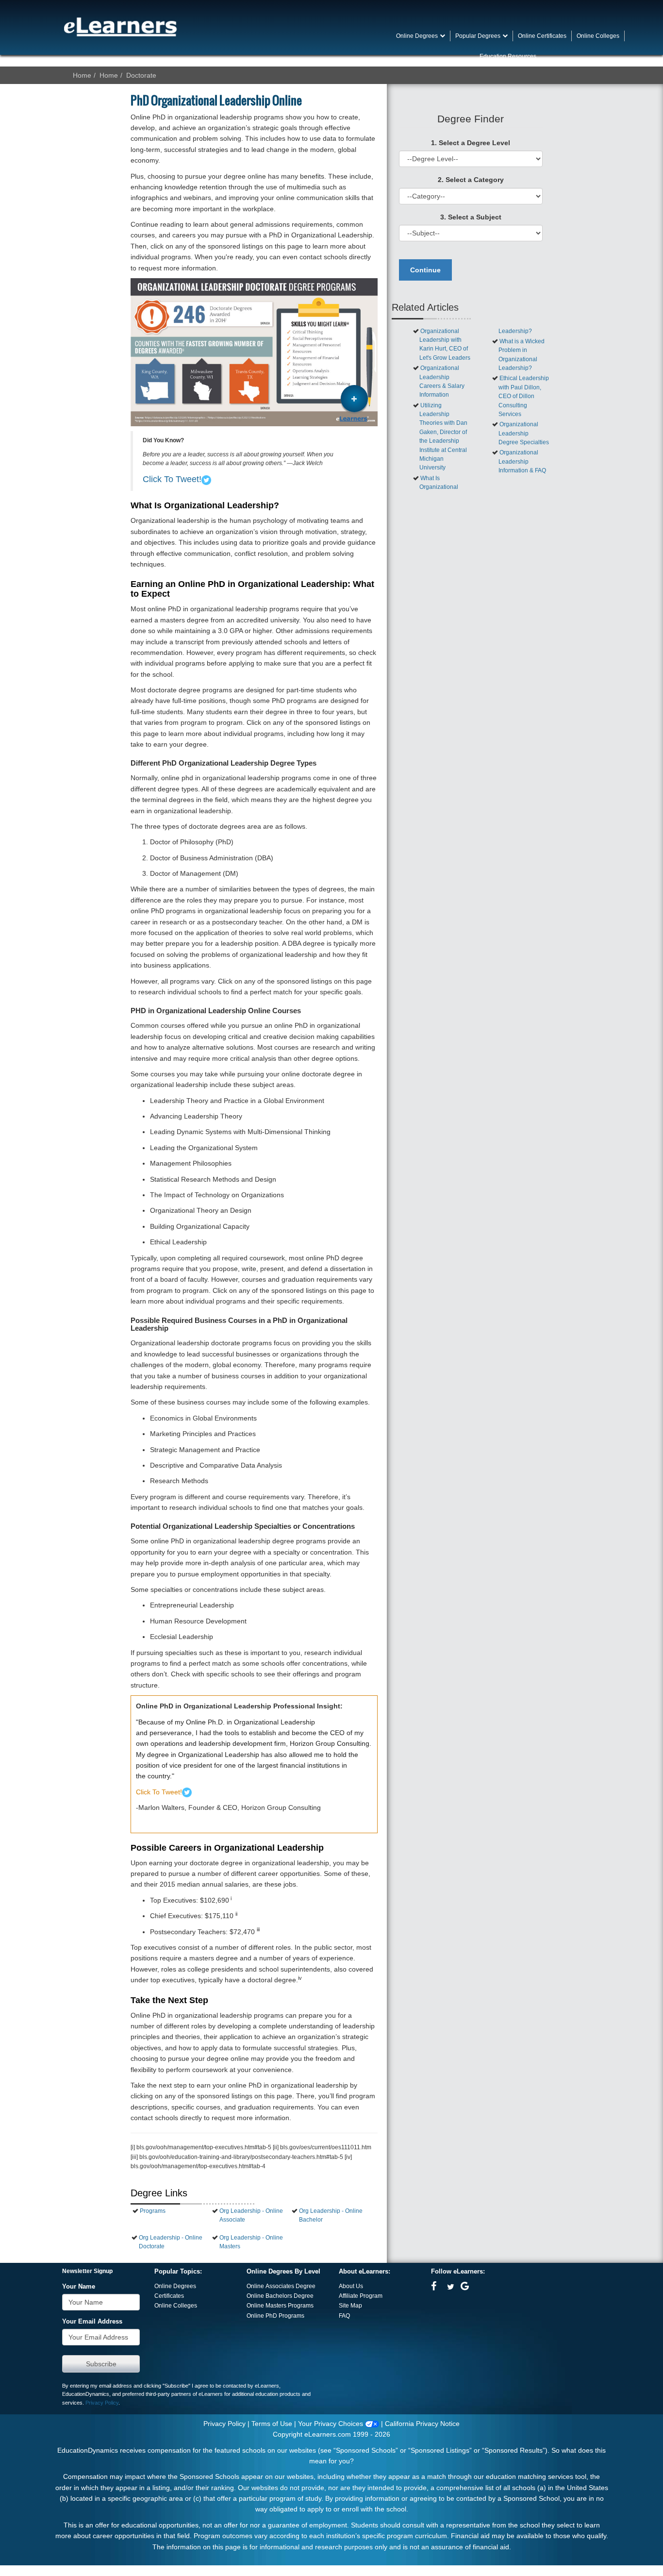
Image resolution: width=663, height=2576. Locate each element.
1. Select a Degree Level (471, 143)
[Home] (120, 27)
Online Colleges (176, 2306)
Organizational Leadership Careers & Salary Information (442, 381)
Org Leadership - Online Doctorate (171, 2242)
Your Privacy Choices (331, 2424)
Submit (101, 2364)
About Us (351, 2286)
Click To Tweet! (172, 479)
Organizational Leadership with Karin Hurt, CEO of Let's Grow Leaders (445, 344)
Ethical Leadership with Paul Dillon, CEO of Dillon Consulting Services (524, 396)
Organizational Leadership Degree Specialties (524, 433)
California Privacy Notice (422, 2424)
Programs (153, 2211)
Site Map (350, 2306)
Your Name (79, 2287)
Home (82, 75)
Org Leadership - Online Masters (251, 2242)
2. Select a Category (471, 180)
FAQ (344, 2316)
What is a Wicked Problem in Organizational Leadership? (522, 355)
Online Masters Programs (280, 2306)
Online (256, 2296)
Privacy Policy (102, 2403)
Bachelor (277, 2296)
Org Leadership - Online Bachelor (331, 2215)
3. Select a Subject (471, 217)
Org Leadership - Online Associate (251, 2215)
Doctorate (141, 75)
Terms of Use (272, 2424)
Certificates (169, 2296)
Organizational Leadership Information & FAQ (522, 461)
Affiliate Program (361, 2296)
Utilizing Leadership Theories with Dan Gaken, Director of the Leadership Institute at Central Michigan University (443, 437)
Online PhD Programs (275, 2316)
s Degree (301, 2296)
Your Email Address (92, 2322)
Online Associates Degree (281, 2286)
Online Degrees (175, 2286)
